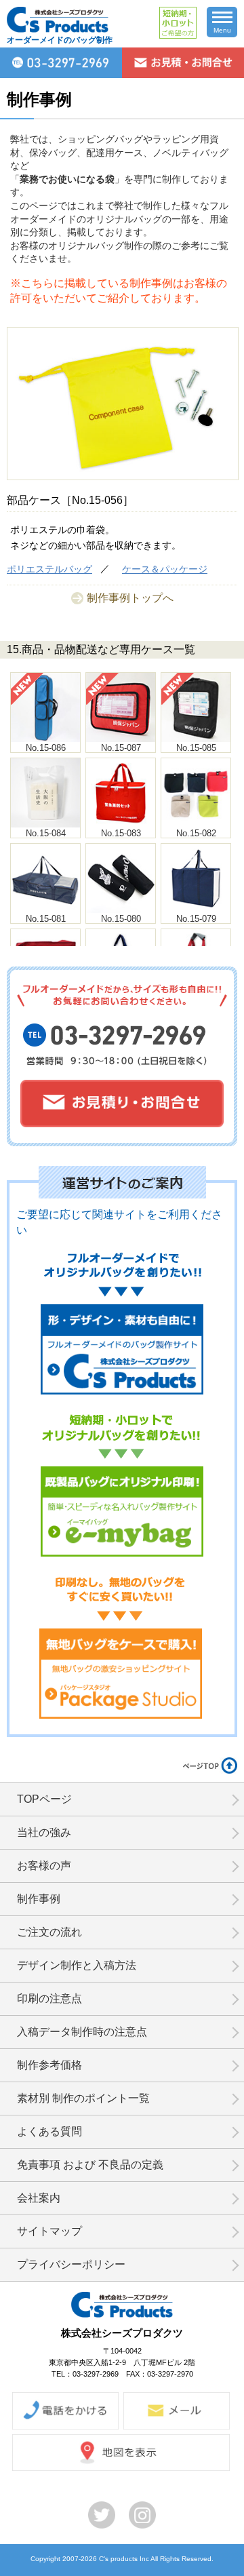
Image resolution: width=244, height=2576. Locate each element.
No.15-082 (196, 833)
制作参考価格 (49, 2065)
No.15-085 (196, 748)
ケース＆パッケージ (165, 569)
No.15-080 (121, 919)
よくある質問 (49, 2131)
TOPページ (44, 1799)
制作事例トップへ (130, 598)
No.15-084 (46, 833)
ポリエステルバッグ (49, 569)
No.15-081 (46, 919)
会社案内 (39, 2198)
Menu (222, 30)
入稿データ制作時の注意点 (82, 2032)
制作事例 (39, 1899)
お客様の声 (44, 1866)
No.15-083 (121, 833)
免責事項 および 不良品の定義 (90, 2165)
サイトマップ (49, 2231)
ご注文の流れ (49, 1932)
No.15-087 (121, 748)
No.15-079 (196, 919)
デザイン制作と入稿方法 (77, 1965)
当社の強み (44, 1832)
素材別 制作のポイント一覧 (83, 2098)
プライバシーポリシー (71, 2264)
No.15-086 (46, 748)
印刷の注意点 (49, 1998)
